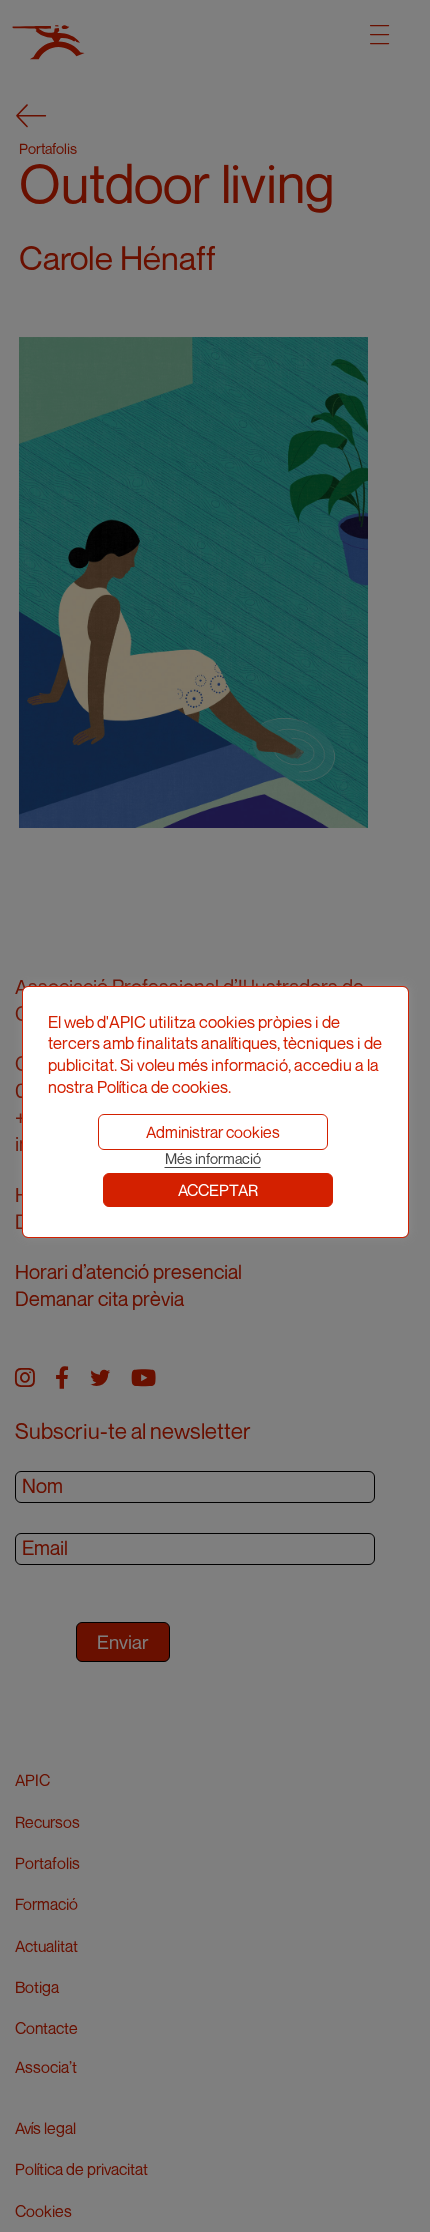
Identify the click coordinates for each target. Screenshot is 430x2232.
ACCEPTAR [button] (218, 1190)
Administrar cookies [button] (213, 1132)
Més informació (213, 1158)
